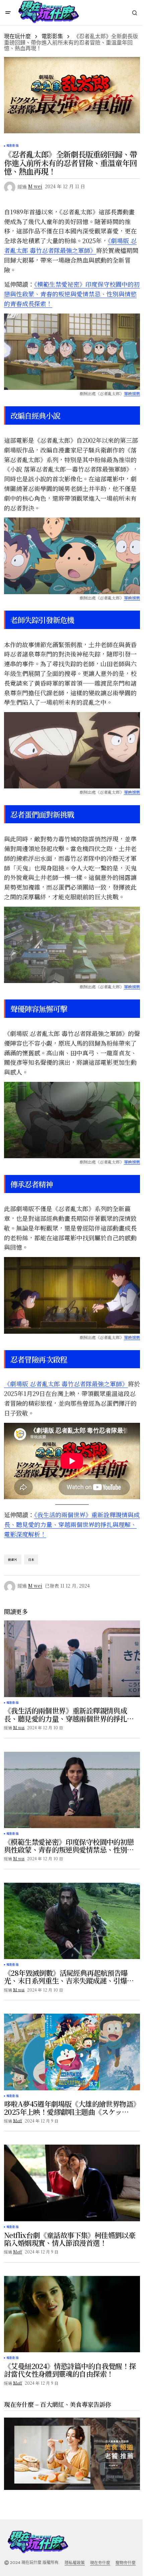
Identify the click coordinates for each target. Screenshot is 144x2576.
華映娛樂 (132, 393)
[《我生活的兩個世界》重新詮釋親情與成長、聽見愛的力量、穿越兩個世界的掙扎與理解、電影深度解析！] (72, 1659)
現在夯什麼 (100, 2563)
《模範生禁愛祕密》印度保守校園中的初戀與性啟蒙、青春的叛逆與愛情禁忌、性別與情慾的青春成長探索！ (72, 294)
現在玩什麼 (17, 36)
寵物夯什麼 (126, 2563)
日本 (31, 1560)
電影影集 (52, 36)
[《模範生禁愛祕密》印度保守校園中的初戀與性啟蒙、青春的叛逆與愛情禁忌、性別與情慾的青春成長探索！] (72, 1790)
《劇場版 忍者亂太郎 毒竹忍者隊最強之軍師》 (66, 1384)
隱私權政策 (75, 2563)
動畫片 (13, 1560)
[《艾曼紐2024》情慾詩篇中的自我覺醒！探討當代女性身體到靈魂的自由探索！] (72, 2314)
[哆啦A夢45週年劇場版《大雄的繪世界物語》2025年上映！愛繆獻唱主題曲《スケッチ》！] (72, 2052)
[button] (8, 13)
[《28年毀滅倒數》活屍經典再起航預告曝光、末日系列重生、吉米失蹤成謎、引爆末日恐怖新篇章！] (72, 1921)
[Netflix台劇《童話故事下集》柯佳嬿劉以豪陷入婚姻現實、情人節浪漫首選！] (72, 2183)
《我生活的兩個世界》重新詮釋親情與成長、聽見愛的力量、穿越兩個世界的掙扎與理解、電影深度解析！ (72, 1524)
